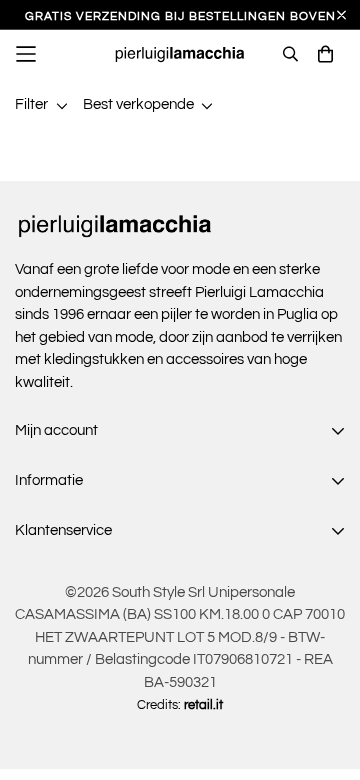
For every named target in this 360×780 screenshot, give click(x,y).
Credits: (180, 705)
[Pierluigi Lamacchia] (180, 54)
